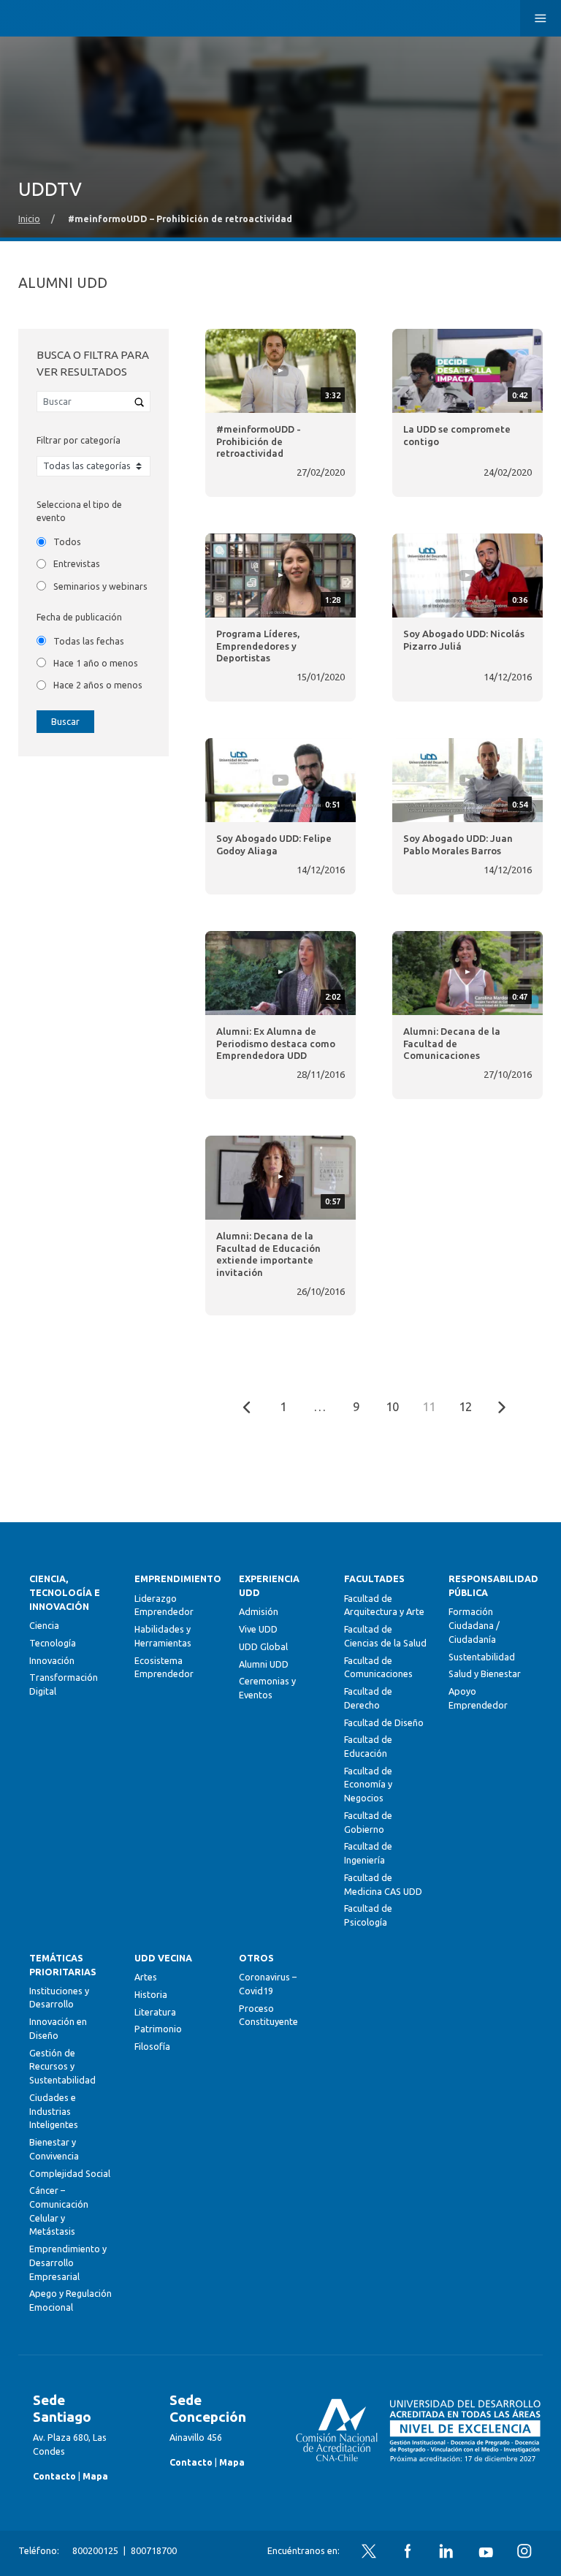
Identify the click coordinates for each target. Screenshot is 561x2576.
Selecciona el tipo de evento (79, 511)
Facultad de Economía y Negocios (368, 1784)
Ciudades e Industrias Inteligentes (54, 2111)
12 (465, 1407)
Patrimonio (158, 2029)
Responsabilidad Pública (490, 1585)
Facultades (374, 1578)
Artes (146, 1977)
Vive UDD (258, 1629)
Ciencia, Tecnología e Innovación (65, 1592)
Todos (67, 542)
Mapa (95, 2476)
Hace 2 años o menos (98, 685)
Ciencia (44, 1625)
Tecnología (53, 1643)
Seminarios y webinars (100, 586)
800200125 (95, 2550)
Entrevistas (77, 563)
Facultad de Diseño (384, 1722)
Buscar (65, 721)
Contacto (54, 2476)
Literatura (155, 2012)
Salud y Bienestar (485, 1673)
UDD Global (263, 1646)
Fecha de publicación (79, 617)
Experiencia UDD (269, 1585)
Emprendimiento (176, 1578)
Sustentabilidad (482, 1657)
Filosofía (152, 2046)
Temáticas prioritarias (63, 1965)
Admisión (259, 1611)
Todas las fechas (89, 641)
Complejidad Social (70, 2173)
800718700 (154, 2550)
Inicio (29, 219)
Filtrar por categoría (79, 440)
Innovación (52, 1660)
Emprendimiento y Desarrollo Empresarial (68, 2262)
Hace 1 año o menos (96, 663)
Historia (151, 1994)
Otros (256, 1958)
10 (392, 1407)
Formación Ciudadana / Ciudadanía (474, 1625)
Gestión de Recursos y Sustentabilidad (62, 2066)
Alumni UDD (264, 1664)
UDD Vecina (163, 1958)
